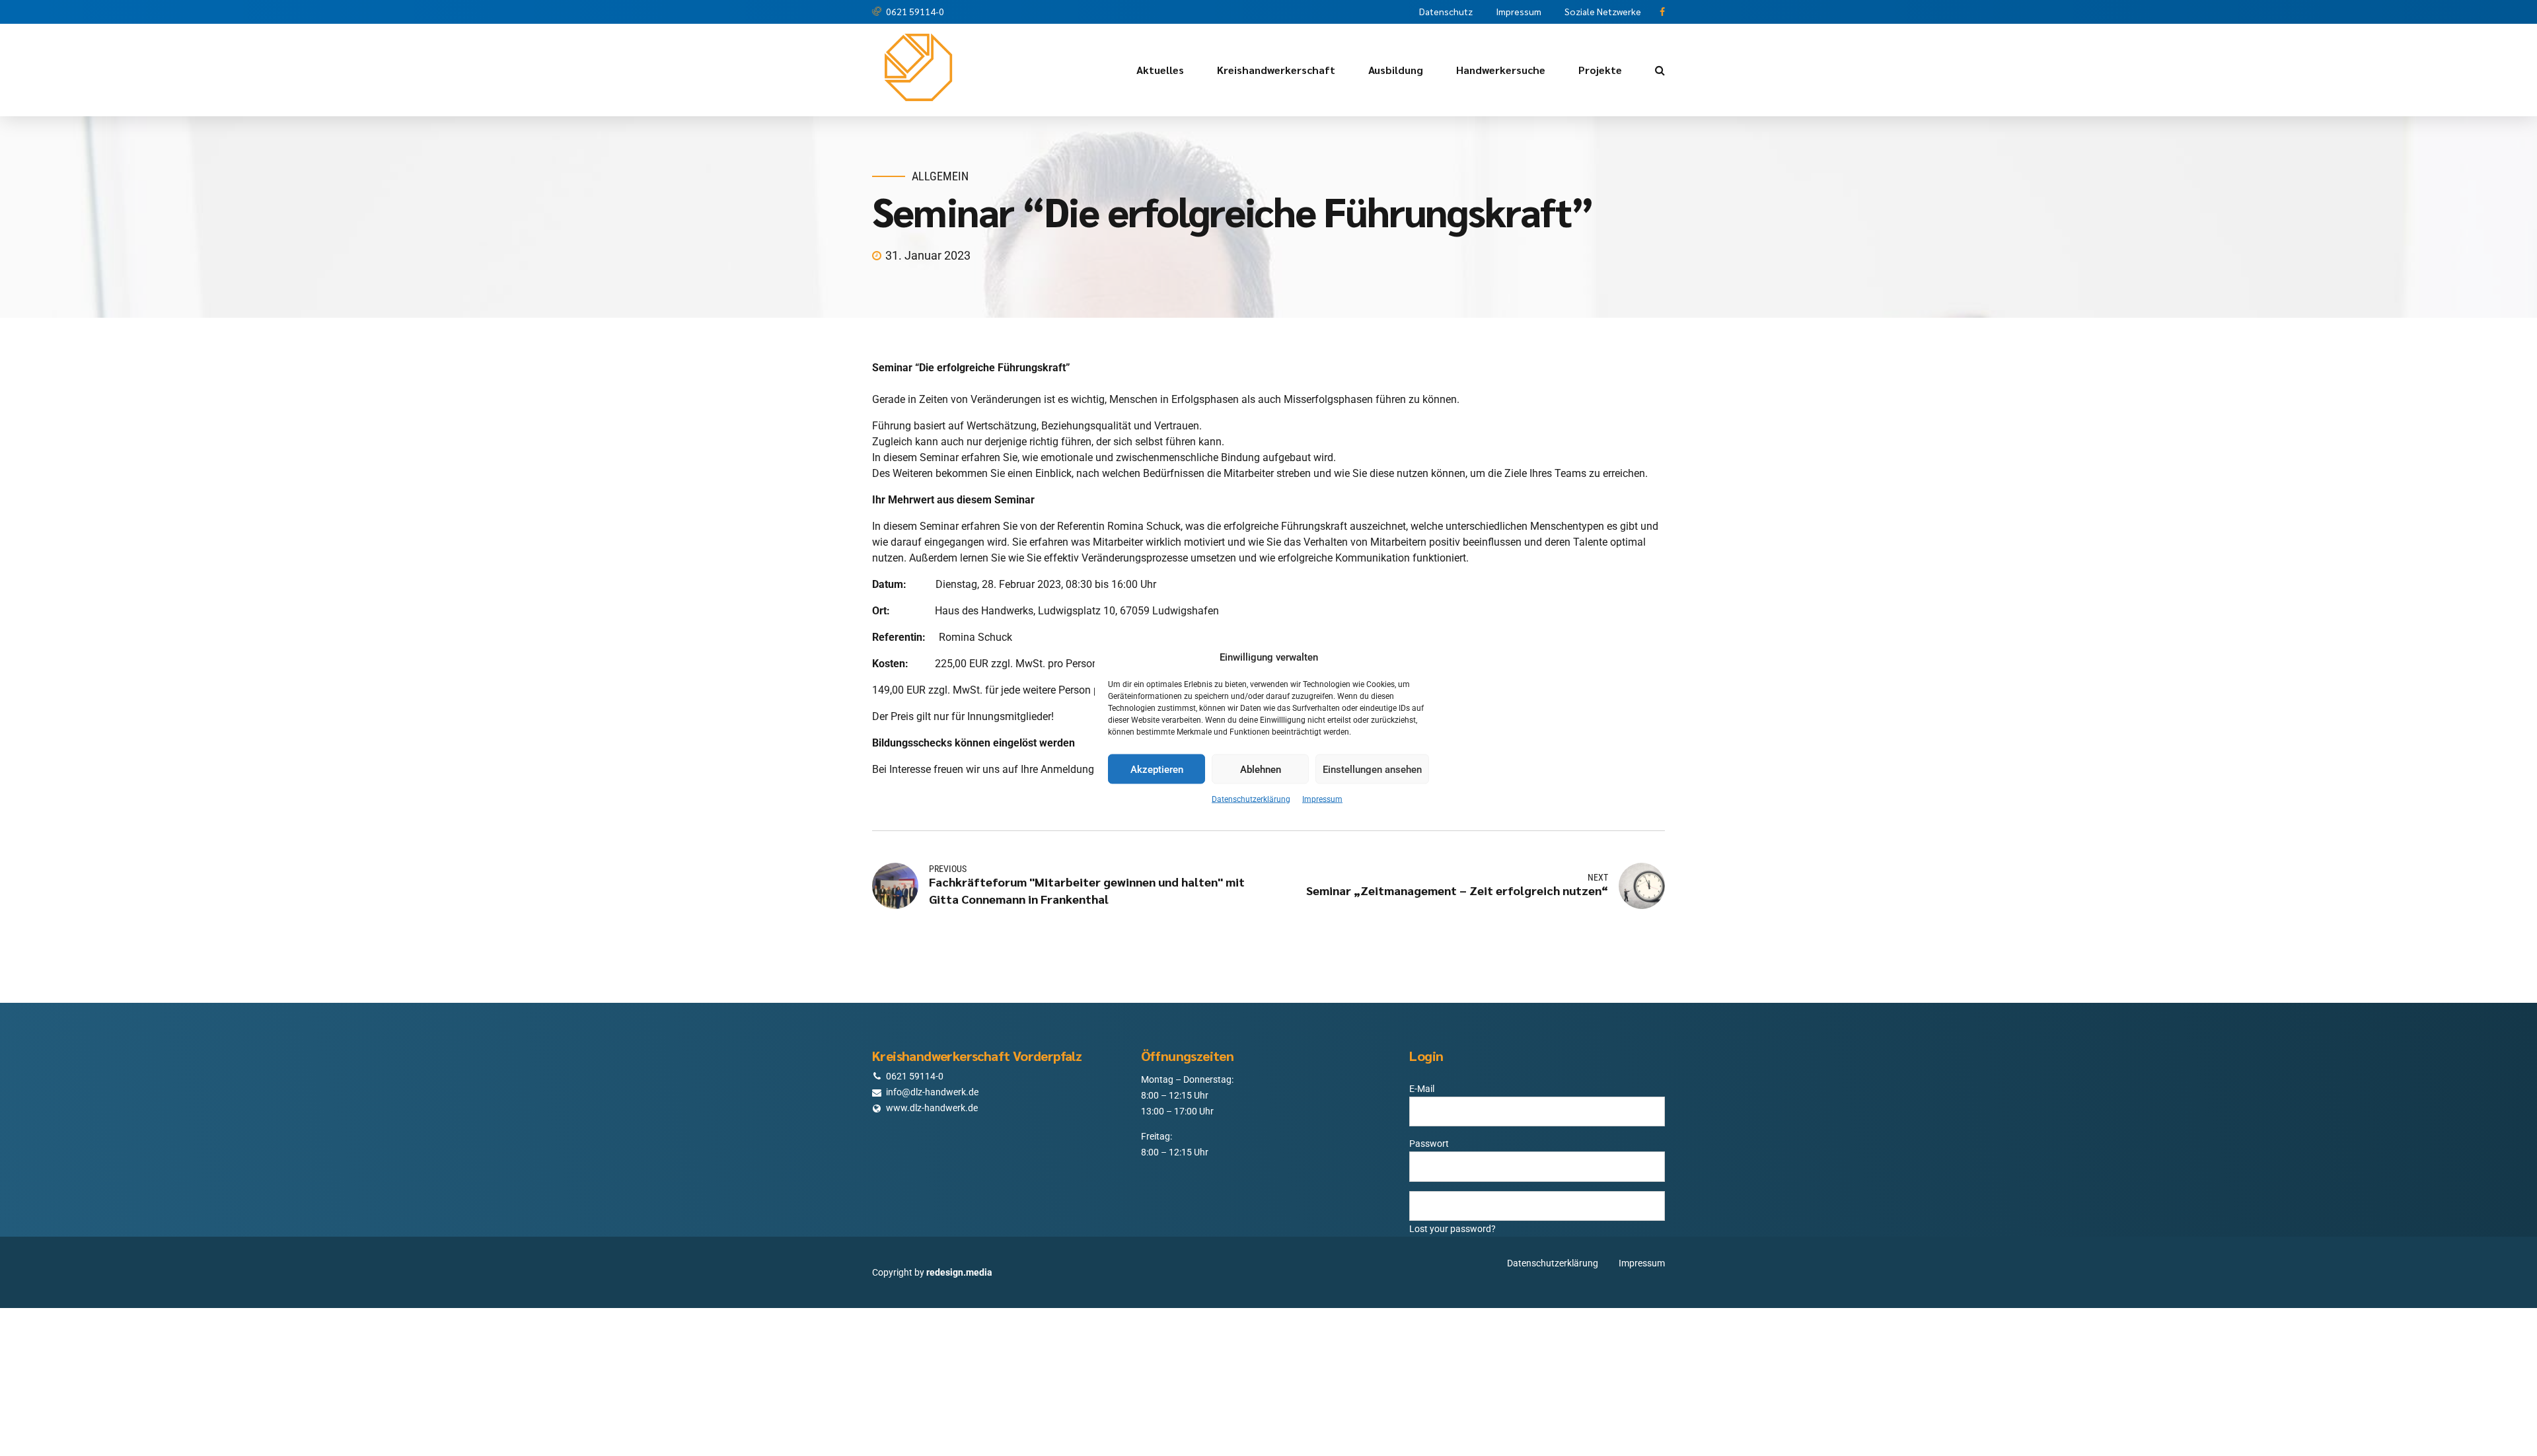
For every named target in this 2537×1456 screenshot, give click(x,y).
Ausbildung (1396, 70)
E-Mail (1422, 1089)
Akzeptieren (1157, 769)
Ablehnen (1261, 769)
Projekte (1600, 70)
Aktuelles (1160, 70)
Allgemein (940, 176)
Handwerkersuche (1501, 70)
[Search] (1660, 70)
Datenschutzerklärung (1251, 799)
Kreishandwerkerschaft (1276, 70)
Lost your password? (1452, 1229)
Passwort (1429, 1144)
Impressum (1322, 799)
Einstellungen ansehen (1372, 769)
